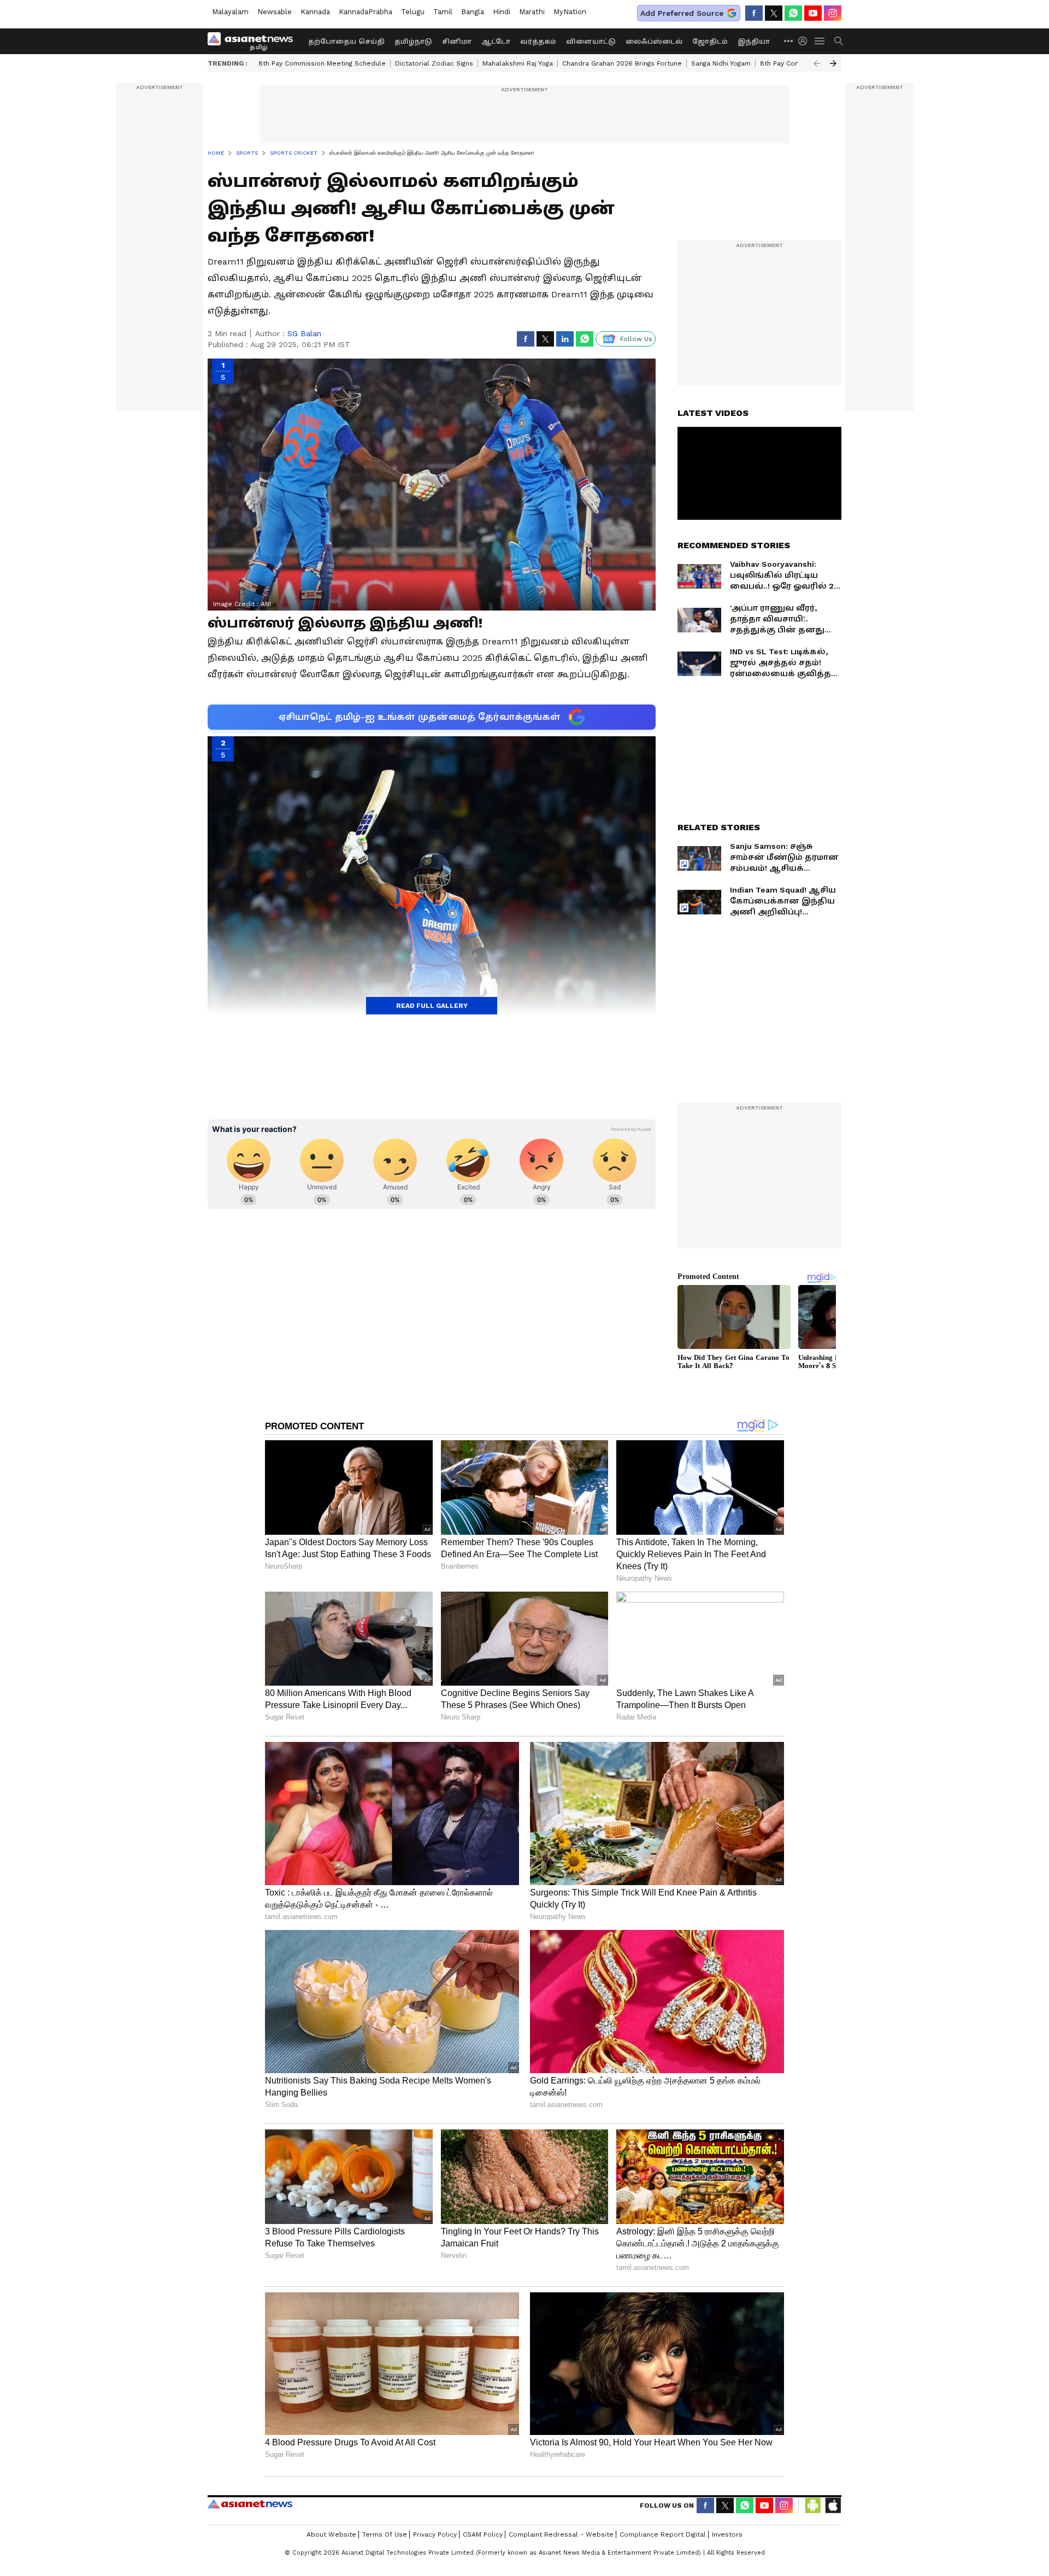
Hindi (502, 12)
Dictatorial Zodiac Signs (434, 63)
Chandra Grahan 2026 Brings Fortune (622, 63)
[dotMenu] (789, 41)
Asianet (250, 2504)
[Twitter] (774, 13)
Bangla (473, 12)
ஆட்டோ (496, 42)
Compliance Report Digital (663, 2534)
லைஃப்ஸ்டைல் (654, 42)
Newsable (275, 12)
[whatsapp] (793, 13)
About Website (331, 2534)
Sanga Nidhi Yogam (721, 63)
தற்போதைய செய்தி (346, 42)
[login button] (805, 41)
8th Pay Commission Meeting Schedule (322, 63)
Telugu (413, 12)
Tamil (443, 12)
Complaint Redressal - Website (561, 2534)
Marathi (532, 12)
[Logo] (254, 41)
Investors (727, 2534)
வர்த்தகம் (538, 42)
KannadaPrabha (366, 12)
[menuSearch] (839, 41)
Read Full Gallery (432, 1006)
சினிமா (457, 42)
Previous (817, 63)
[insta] (833, 13)
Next (833, 63)
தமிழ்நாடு (413, 42)
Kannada (315, 12)
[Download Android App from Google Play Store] (813, 2505)
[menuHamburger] (820, 41)
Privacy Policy (435, 2534)
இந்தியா (754, 42)
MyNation (570, 12)
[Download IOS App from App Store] (833, 2505)
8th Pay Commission (793, 63)
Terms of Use (385, 2534)
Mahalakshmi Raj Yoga (518, 63)
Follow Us (636, 339)
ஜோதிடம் (710, 42)
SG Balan (304, 333)
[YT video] (813, 13)
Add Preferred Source (682, 13)
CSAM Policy (483, 2534)
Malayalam (230, 12)
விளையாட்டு (591, 42)
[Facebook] (754, 13)
